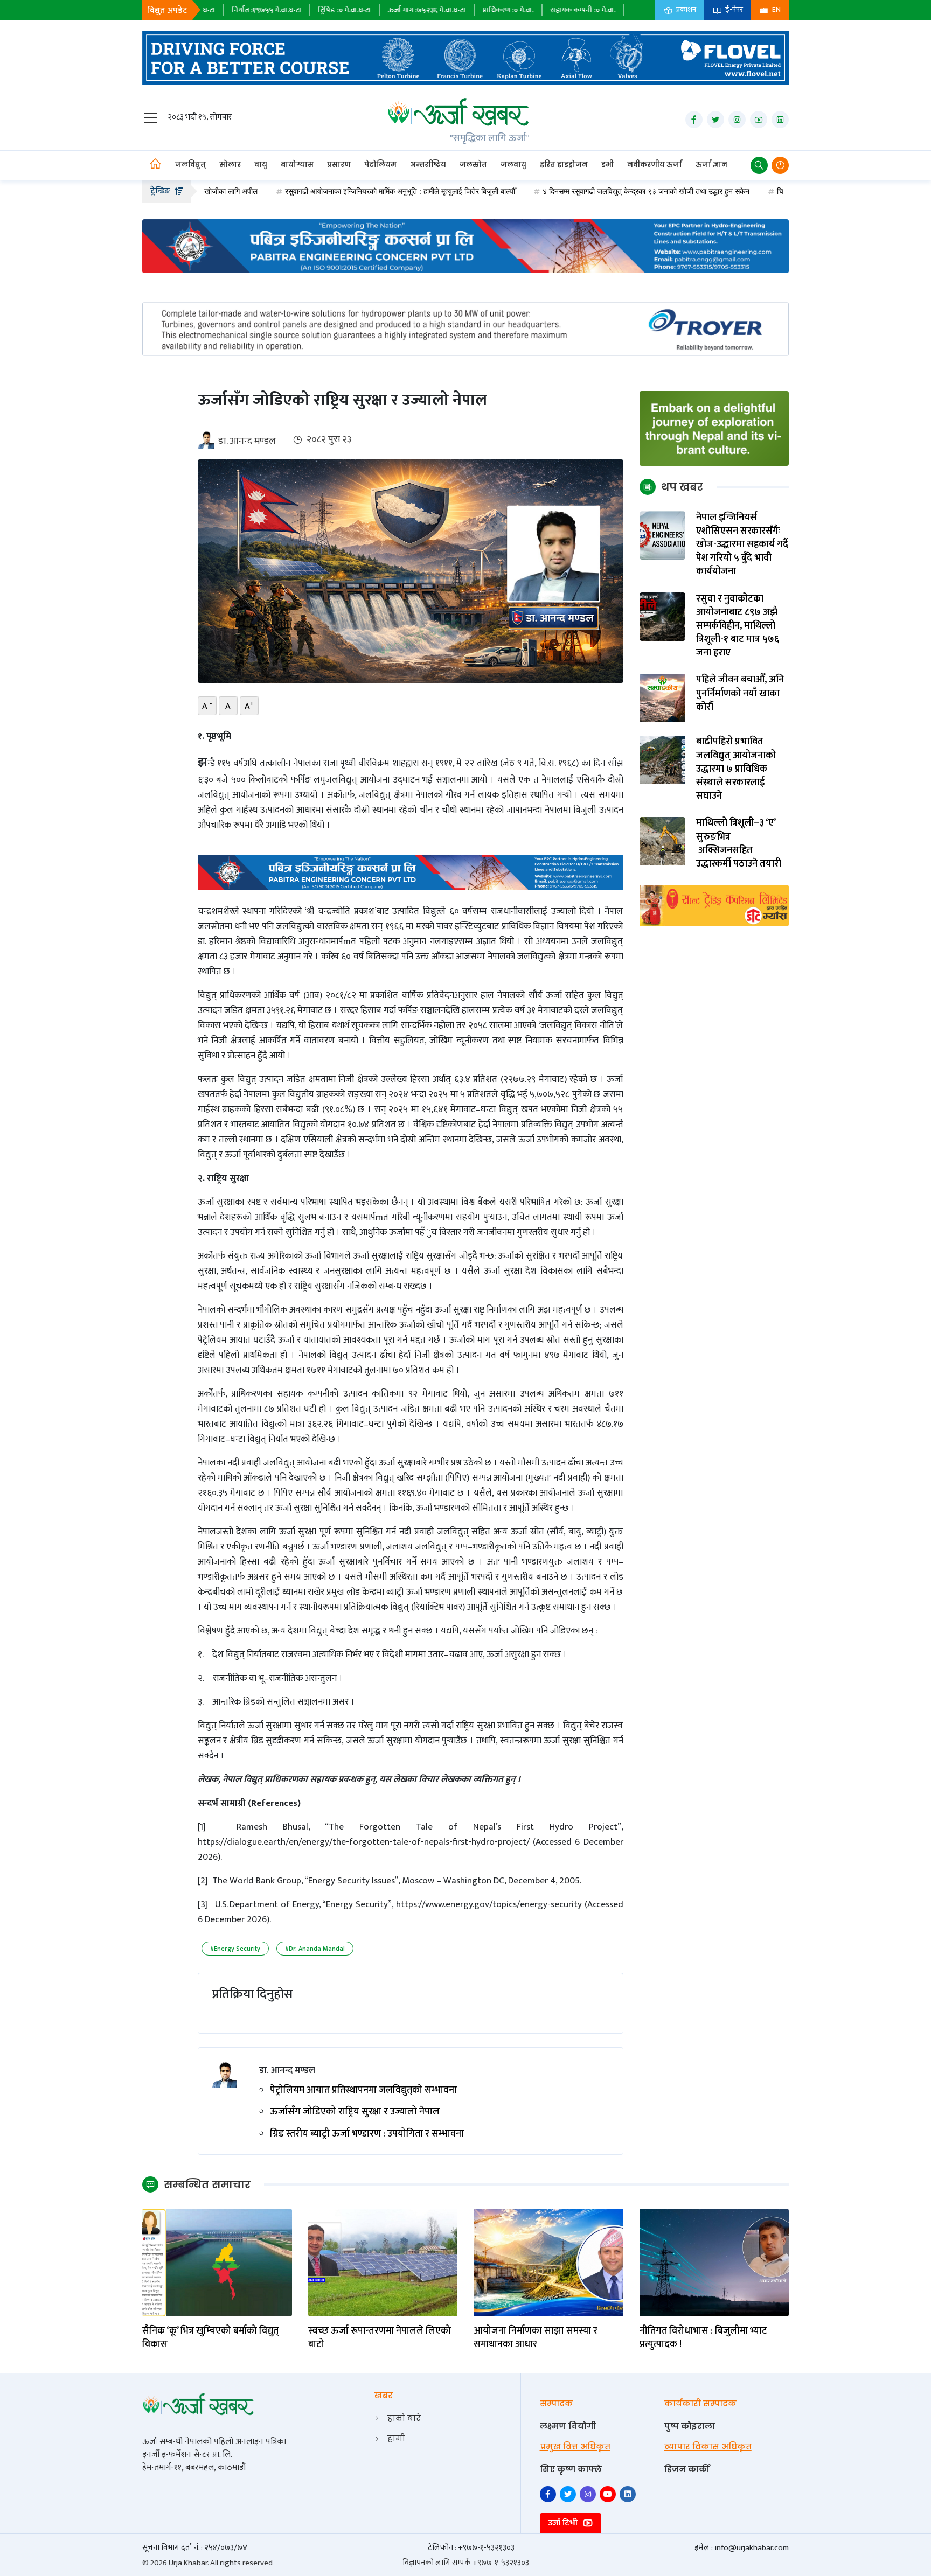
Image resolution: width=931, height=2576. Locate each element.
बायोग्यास (297, 165)
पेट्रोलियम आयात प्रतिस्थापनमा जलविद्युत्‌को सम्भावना (363, 2090)
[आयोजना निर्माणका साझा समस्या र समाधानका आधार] (548, 2262)
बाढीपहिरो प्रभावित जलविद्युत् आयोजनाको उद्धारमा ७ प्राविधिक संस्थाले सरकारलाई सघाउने (736, 770)
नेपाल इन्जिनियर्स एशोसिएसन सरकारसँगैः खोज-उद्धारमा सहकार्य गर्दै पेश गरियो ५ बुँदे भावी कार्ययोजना (742, 545)
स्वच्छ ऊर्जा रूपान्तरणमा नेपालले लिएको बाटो (380, 2338)
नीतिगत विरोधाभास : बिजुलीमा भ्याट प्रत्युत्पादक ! (703, 2338)
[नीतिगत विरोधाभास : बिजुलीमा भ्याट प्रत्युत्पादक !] (714, 2262)
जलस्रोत (473, 165)
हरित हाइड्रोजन (564, 165)
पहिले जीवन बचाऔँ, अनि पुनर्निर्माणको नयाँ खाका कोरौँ (740, 694)
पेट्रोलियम (380, 165)
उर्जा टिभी (564, 2523)
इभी (607, 165)
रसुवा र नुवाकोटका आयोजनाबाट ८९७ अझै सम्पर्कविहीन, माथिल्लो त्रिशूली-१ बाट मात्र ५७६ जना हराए (738, 626)
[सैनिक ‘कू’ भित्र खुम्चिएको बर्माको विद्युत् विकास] (217, 2262)
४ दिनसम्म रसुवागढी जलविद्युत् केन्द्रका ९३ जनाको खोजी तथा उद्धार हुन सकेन (558, 191)
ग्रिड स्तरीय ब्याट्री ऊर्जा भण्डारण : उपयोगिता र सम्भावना (367, 2134)
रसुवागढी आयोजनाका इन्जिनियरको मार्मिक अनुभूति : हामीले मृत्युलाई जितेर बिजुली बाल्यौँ (312, 191)
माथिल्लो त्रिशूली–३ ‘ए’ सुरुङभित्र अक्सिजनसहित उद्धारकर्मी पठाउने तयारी (739, 844)
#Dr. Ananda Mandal (315, 1949)
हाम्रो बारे (404, 2418)
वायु (261, 165)
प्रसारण (339, 165)
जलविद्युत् (190, 165)
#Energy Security (235, 1949)
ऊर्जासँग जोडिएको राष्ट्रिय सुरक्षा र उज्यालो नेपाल (355, 2112)
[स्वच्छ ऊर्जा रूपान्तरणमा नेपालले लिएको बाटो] (383, 2262)
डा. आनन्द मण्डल (247, 441)
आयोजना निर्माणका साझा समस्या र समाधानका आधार (536, 2338)
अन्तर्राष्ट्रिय (428, 165)
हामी (396, 2438)
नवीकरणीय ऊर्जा (655, 165)
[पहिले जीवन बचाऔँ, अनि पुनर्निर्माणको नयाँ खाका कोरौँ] (663, 698)
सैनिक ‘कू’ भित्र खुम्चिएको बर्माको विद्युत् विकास (210, 2338)
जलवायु (513, 165)
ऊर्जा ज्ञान (711, 165)
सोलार (230, 165)
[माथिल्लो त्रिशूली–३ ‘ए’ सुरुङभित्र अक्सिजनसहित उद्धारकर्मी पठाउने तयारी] (663, 841)
